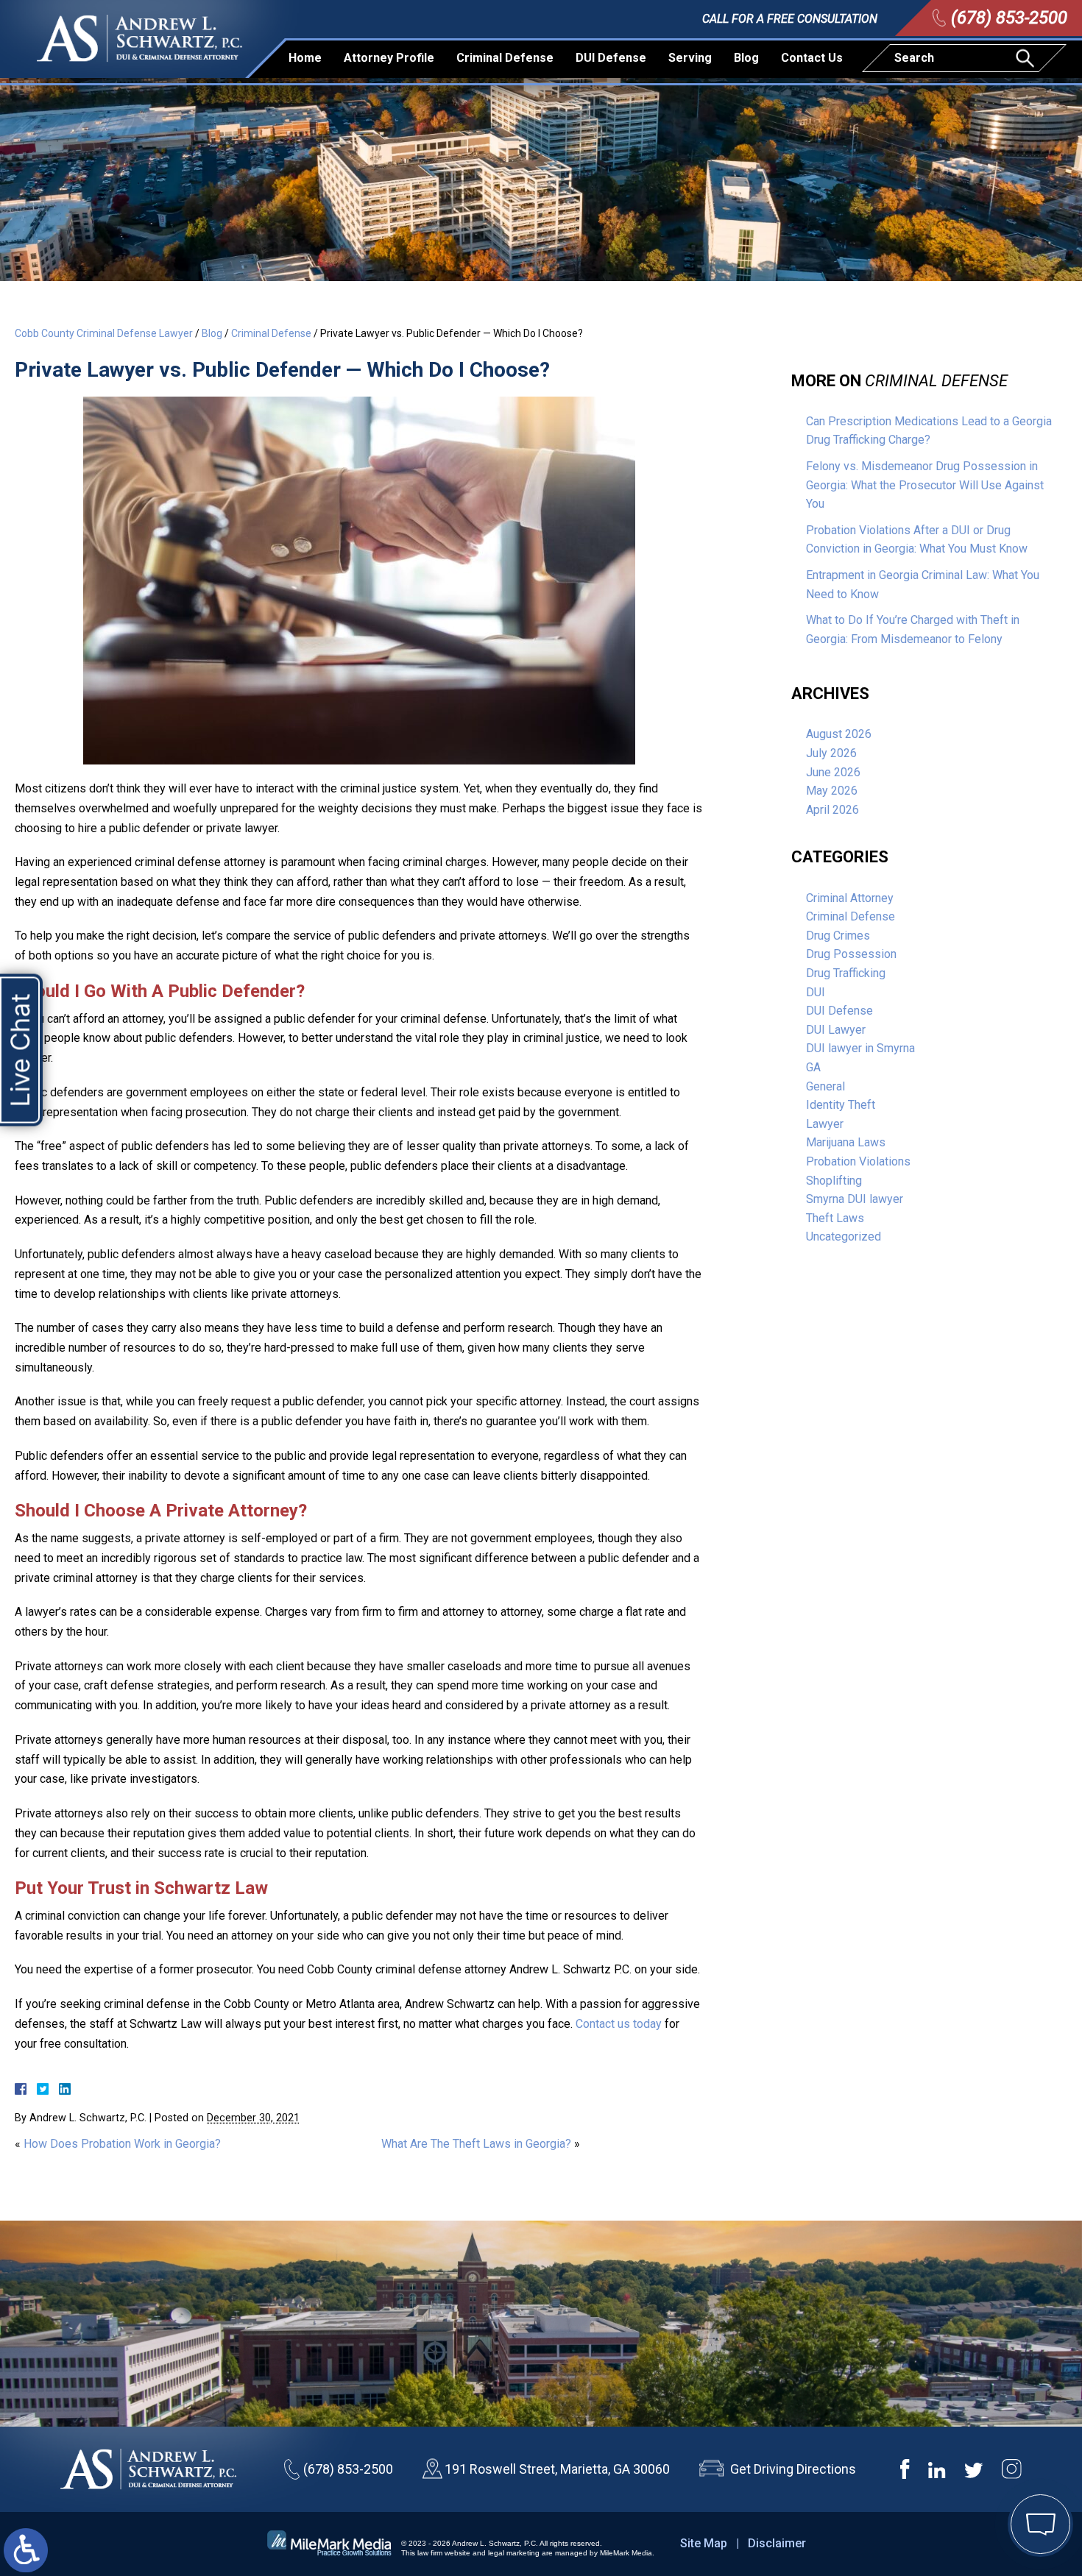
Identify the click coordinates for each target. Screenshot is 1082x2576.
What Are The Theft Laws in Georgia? (476, 2144)
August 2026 (839, 734)
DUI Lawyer (836, 1030)
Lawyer (825, 1124)
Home (305, 58)
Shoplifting (834, 1181)
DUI (816, 992)
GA (813, 1067)
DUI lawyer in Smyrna (860, 1048)
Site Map (704, 2543)
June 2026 (833, 772)
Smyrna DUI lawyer (855, 1199)
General (825, 1086)
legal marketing (514, 2553)
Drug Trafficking (846, 973)
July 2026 (831, 753)
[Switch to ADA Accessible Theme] (26, 2550)
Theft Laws (835, 1218)
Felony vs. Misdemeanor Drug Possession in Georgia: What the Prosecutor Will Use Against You (925, 485)
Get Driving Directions (793, 2469)
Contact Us (812, 58)
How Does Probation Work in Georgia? (122, 2144)
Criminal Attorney (850, 898)
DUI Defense (611, 58)
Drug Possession (851, 954)
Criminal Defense (505, 58)
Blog (746, 58)
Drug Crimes (838, 936)
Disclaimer (777, 2543)
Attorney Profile (389, 58)
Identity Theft (841, 1105)
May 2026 (832, 791)
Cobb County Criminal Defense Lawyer (104, 333)
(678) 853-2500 (1009, 18)
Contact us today (619, 2024)
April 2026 (832, 810)
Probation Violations (858, 1161)
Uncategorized (844, 1236)
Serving (690, 58)
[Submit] (1027, 58)
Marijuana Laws (846, 1142)
